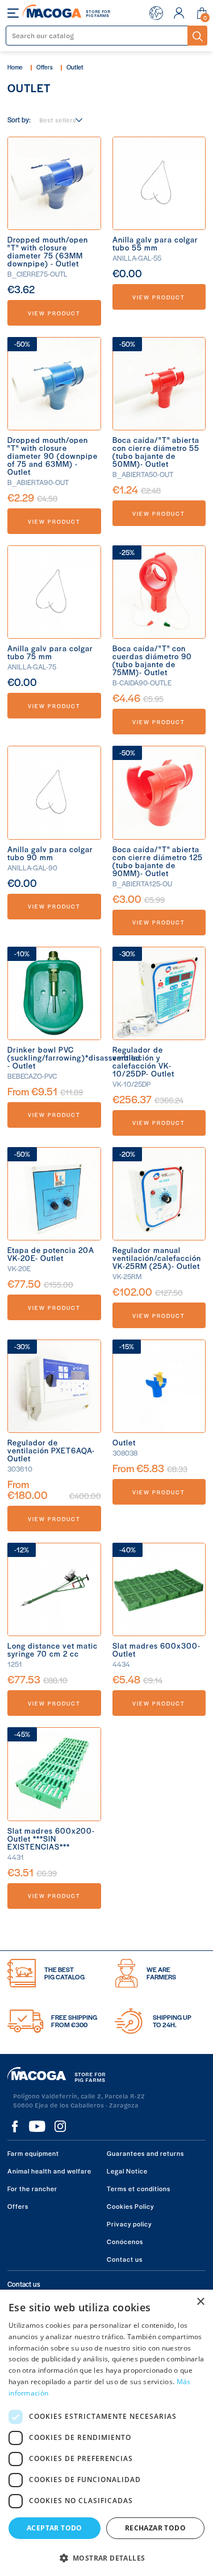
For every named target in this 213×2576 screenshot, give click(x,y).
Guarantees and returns (145, 2153)
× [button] (200, 2302)
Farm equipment (33, 2153)
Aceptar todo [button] (55, 2528)
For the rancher (32, 2188)
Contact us (125, 2259)
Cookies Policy (130, 2206)
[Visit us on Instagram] (60, 2126)
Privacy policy (129, 2224)
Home (15, 67)
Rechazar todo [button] (155, 2528)
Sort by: (19, 120)
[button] (106, 2557)
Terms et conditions (139, 2188)
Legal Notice (127, 2171)
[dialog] (106, 2433)
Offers (45, 67)
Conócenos (125, 2241)
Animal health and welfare (49, 2171)
